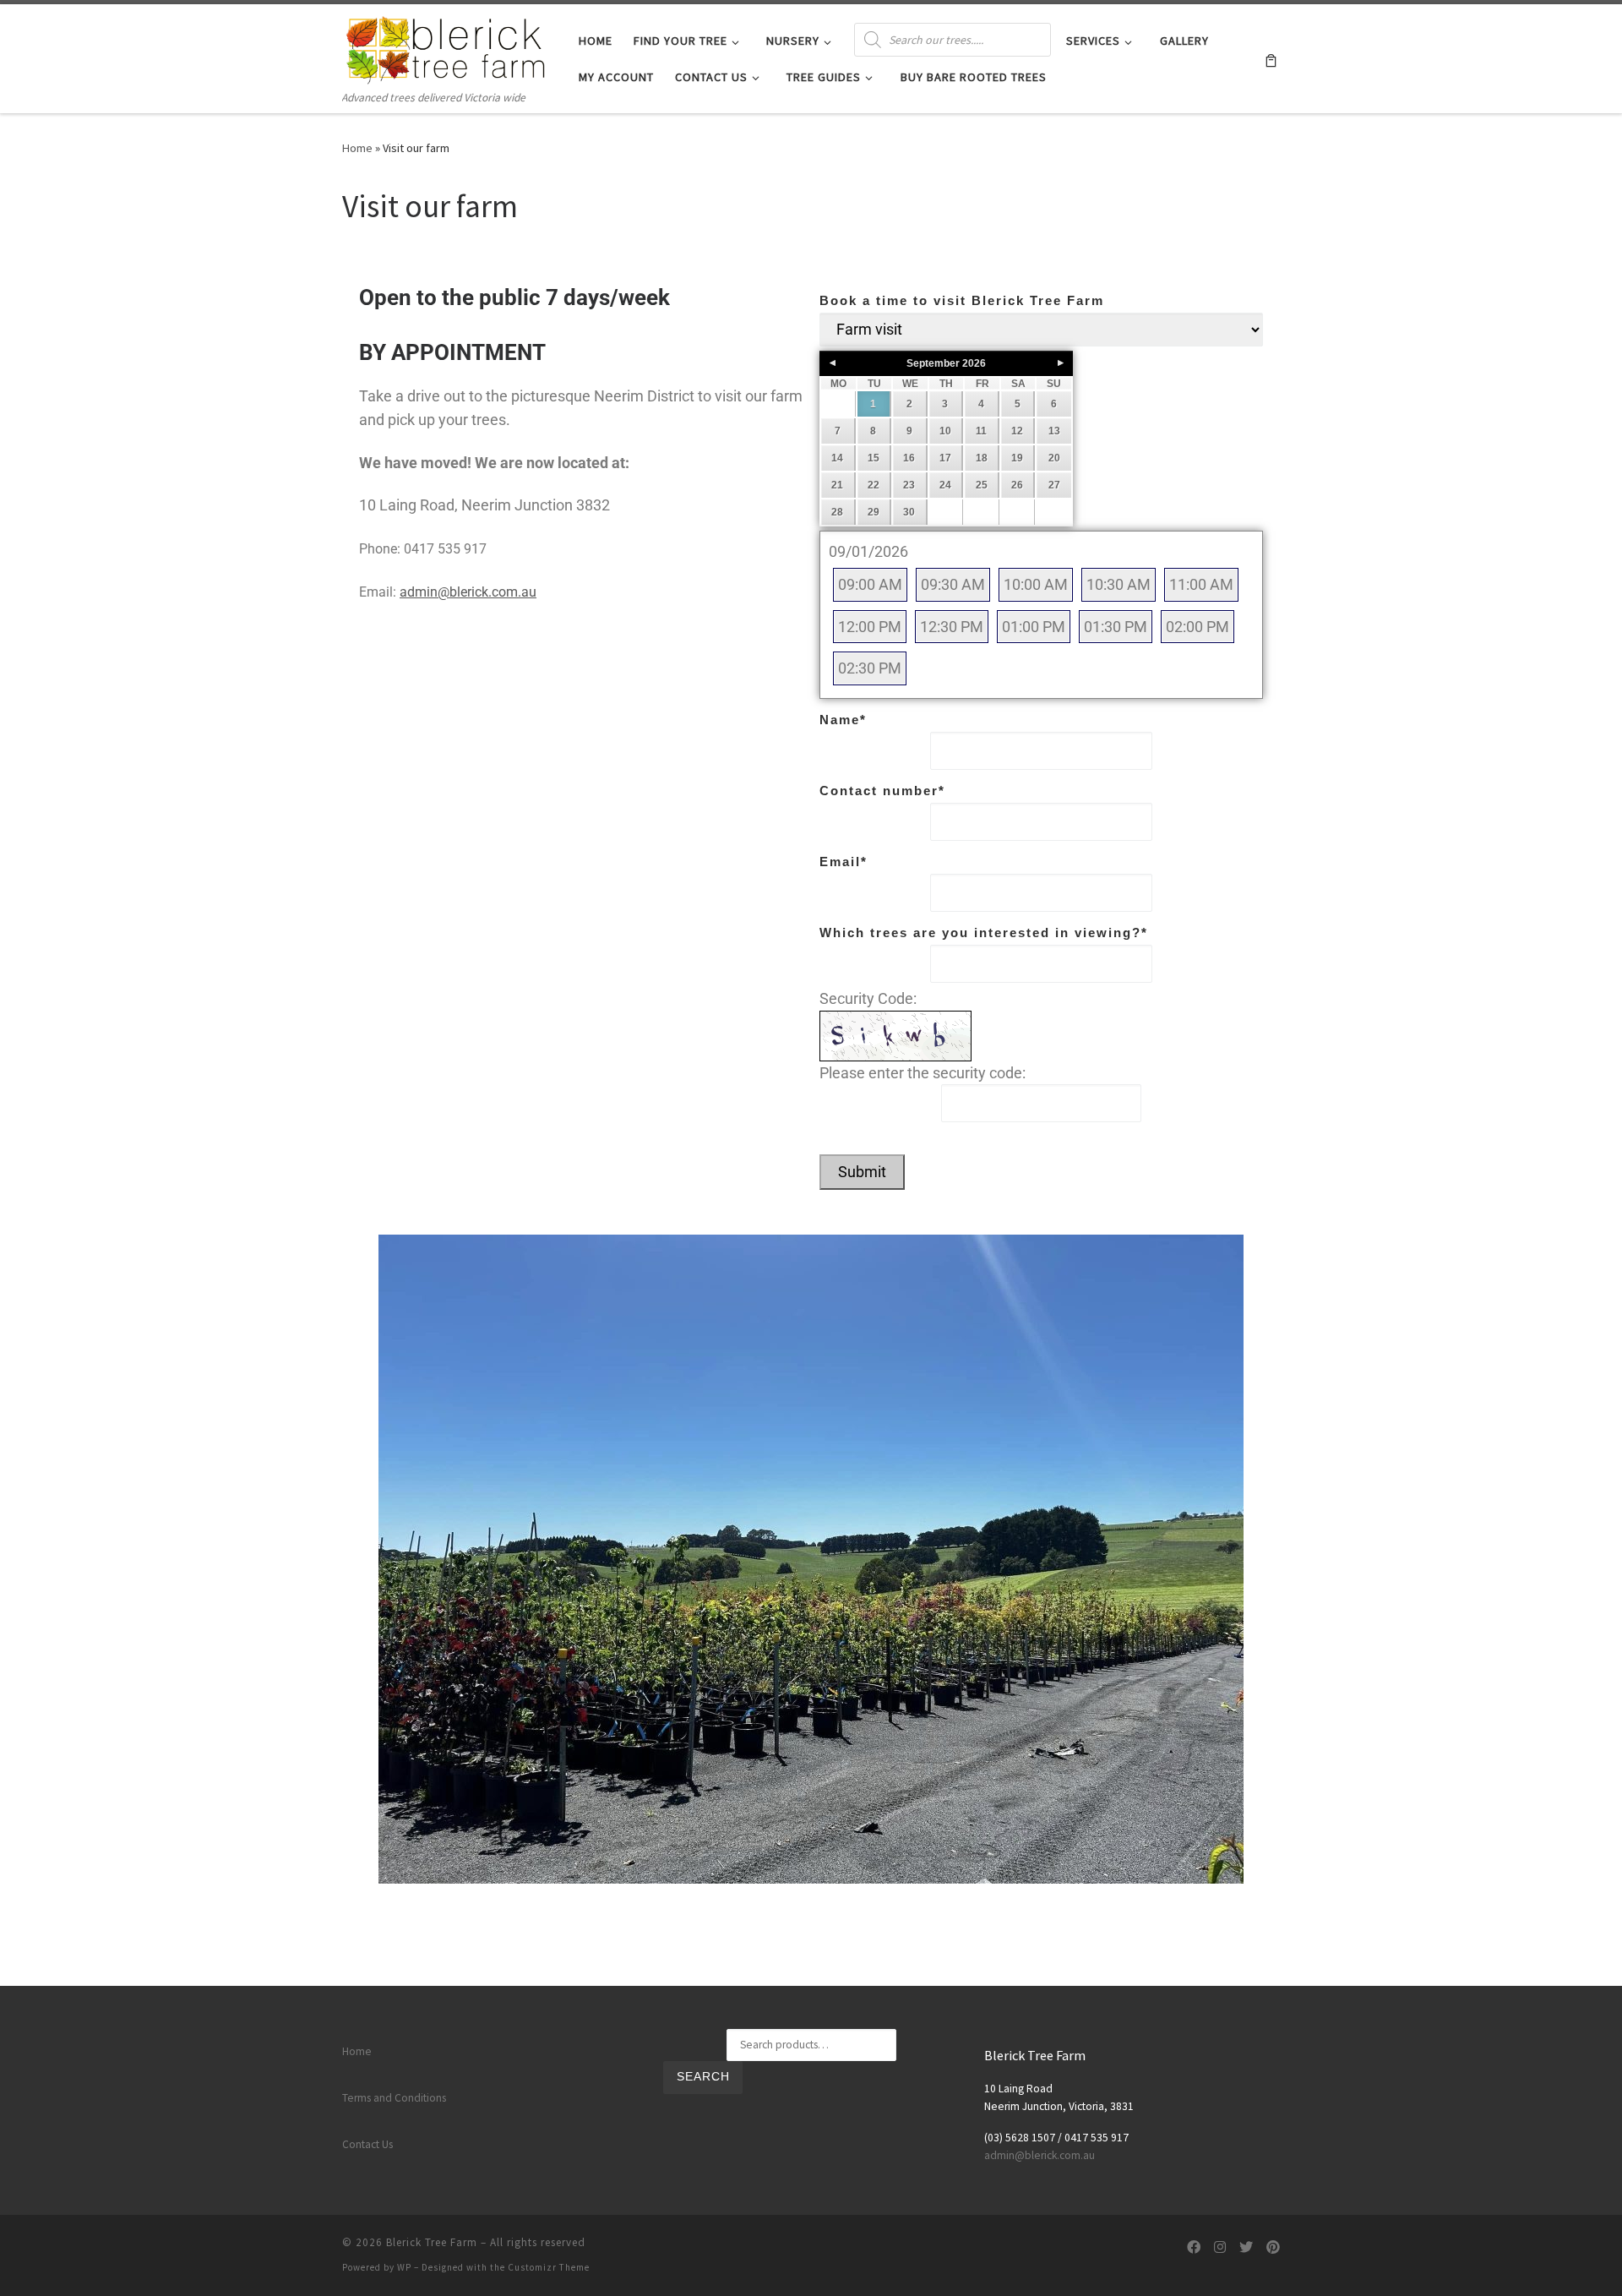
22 (874, 485)
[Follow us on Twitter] (1246, 2247)
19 (1017, 458)
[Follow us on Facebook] (1194, 2247)
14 (837, 458)
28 (837, 512)
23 (909, 485)
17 (945, 458)
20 (1054, 458)
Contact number (882, 791)
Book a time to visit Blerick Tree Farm (962, 300)
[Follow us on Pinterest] (1273, 2247)
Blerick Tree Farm (432, 2242)
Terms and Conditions (394, 2098)
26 (1017, 485)
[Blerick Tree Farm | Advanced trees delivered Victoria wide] (448, 46)
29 (874, 512)
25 (982, 485)
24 (945, 485)
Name (843, 720)
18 (982, 458)
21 (837, 485)
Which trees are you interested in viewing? (984, 933)
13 (1054, 431)
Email (844, 862)
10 (945, 431)
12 (1017, 431)
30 (909, 512)
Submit (862, 1172)
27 (1054, 485)
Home (357, 148)
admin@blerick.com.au (468, 592)
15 (874, 458)
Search (703, 2077)
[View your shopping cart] (1271, 59)
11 (981, 431)
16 (909, 458)
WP (404, 2267)
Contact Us (367, 2144)
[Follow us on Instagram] (1220, 2247)
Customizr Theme (549, 2267)
